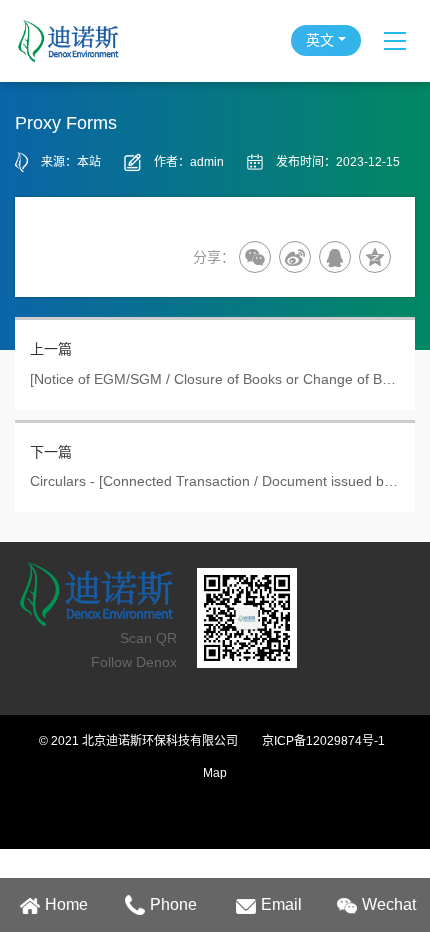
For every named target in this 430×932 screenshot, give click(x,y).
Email (281, 904)
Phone (173, 904)
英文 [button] (320, 40)
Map (215, 773)
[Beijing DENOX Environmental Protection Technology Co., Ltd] (108, 41)
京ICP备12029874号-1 (323, 741)
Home (66, 904)
